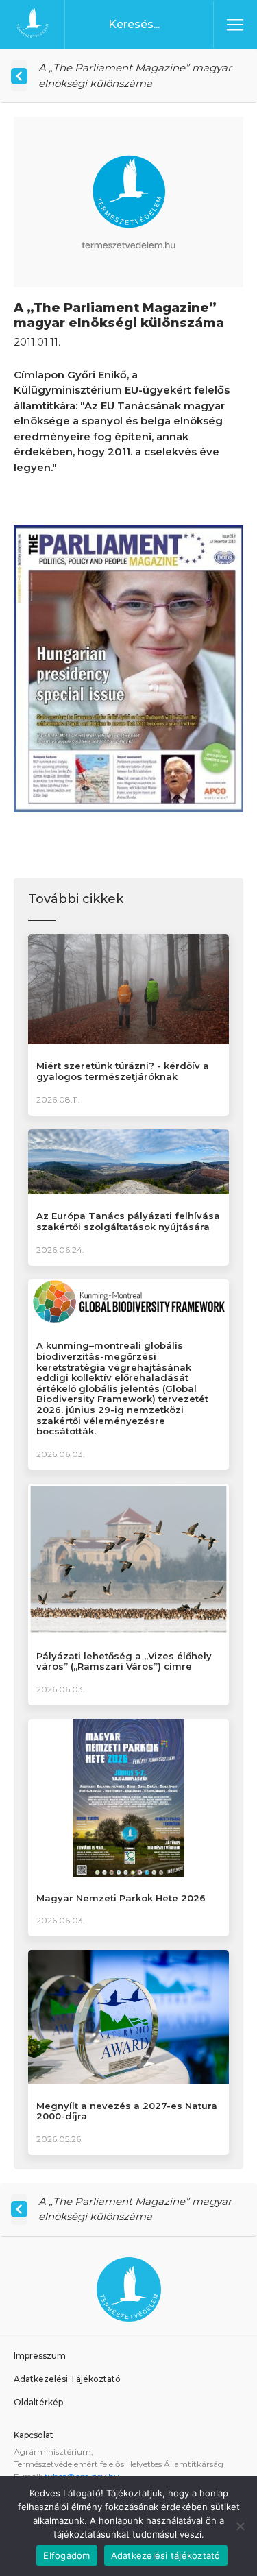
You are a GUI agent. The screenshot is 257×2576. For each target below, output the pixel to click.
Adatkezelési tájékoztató (166, 2555)
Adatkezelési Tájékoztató (67, 2379)
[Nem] (240, 2526)
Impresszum (40, 2356)
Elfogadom (66, 2555)
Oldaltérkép (38, 2402)
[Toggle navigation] (235, 25)
